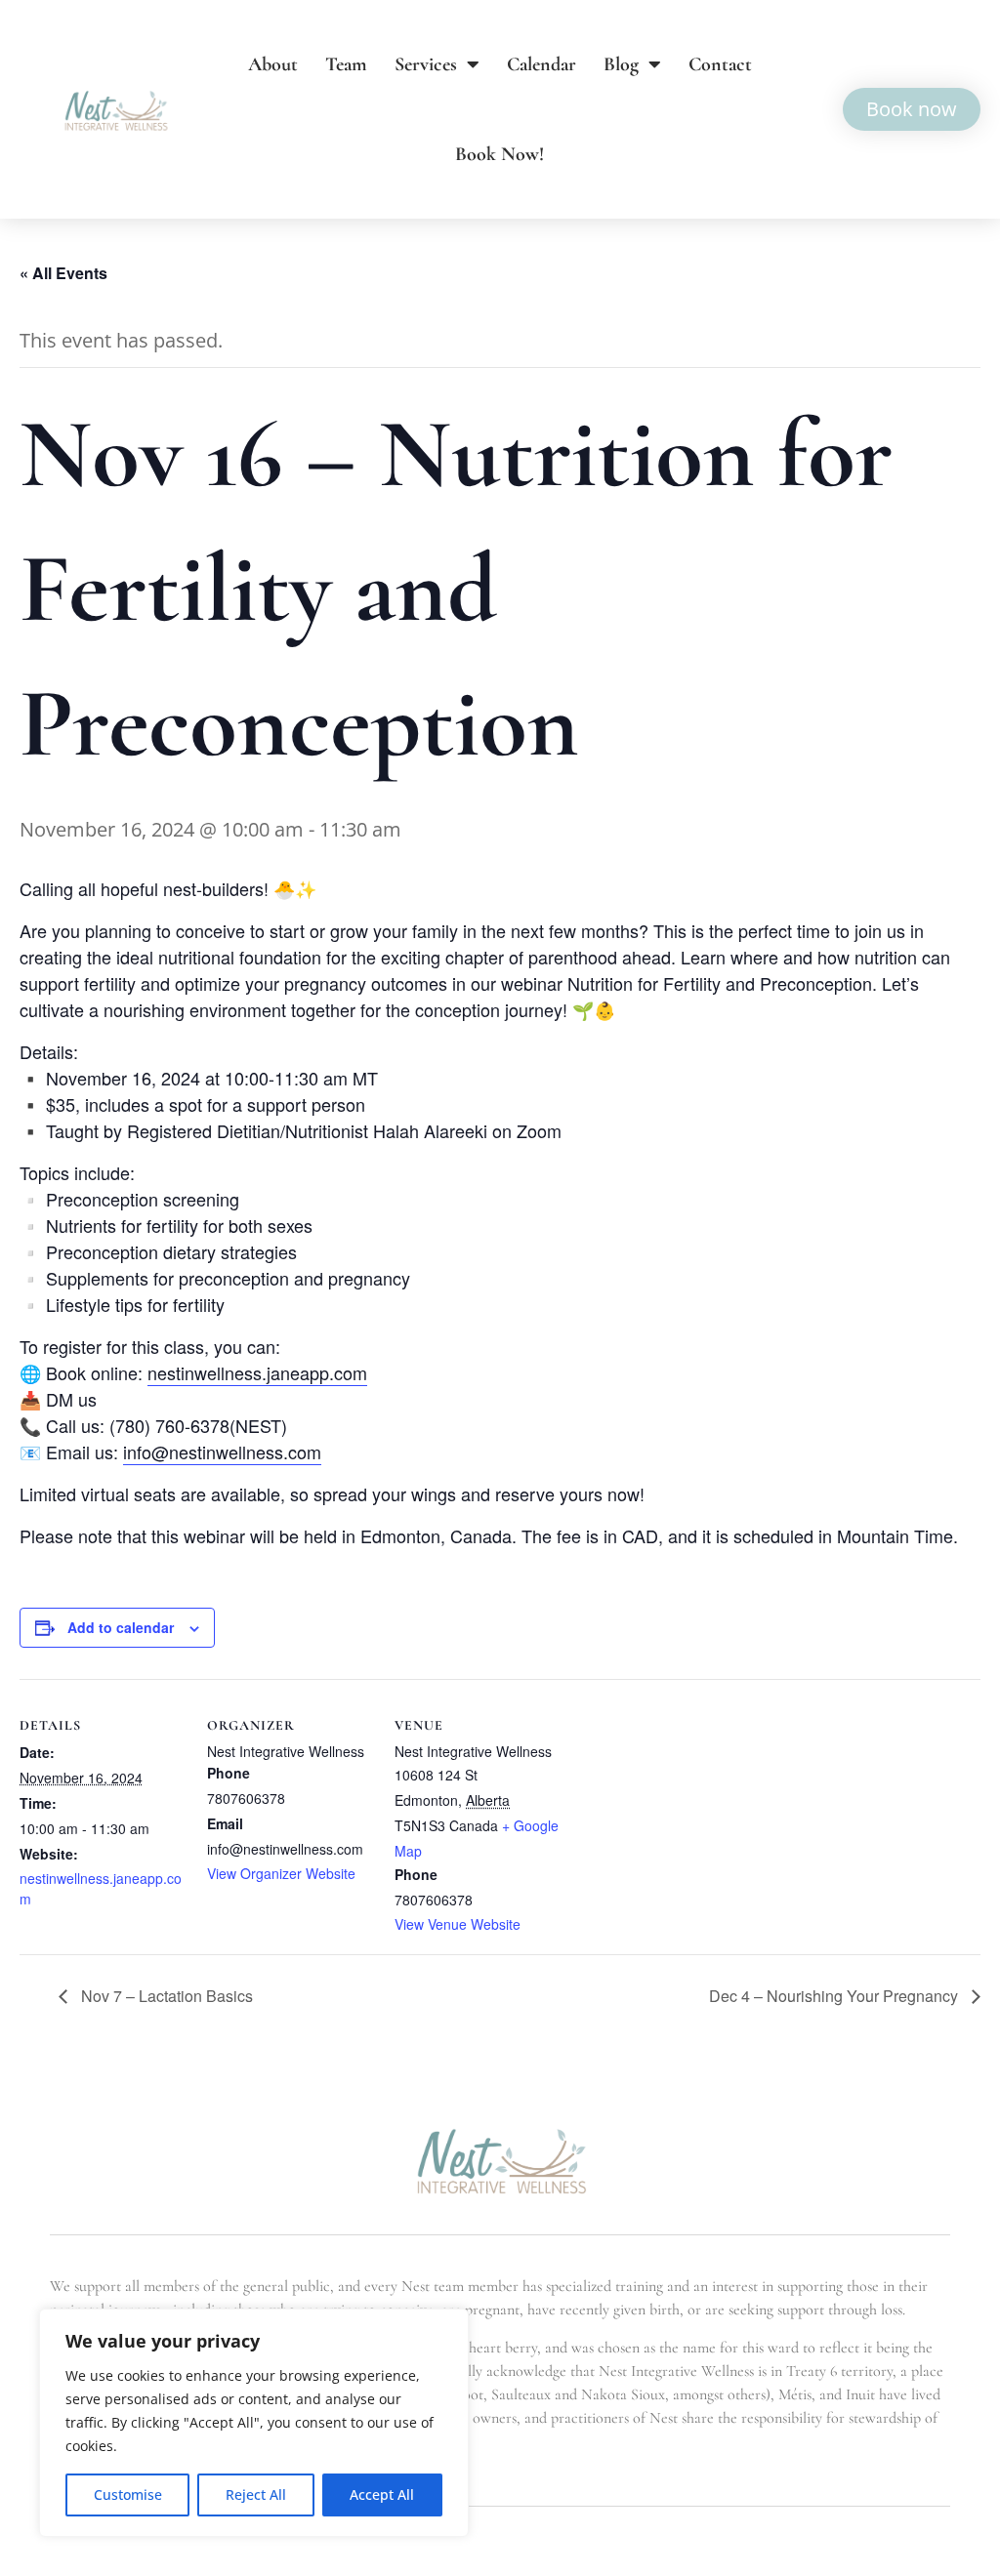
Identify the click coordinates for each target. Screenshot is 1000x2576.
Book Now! (500, 154)
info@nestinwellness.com (222, 1452)
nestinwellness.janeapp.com (257, 1372)
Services (426, 64)
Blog (621, 64)
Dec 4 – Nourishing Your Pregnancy (835, 1996)
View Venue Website (458, 1924)
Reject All (256, 2494)
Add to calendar (121, 1627)
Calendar (542, 64)
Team (346, 64)
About (273, 64)
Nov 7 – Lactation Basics (165, 1996)
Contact (720, 64)
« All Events (63, 273)
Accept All (382, 2494)
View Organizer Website (281, 1873)
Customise (128, 2494)
